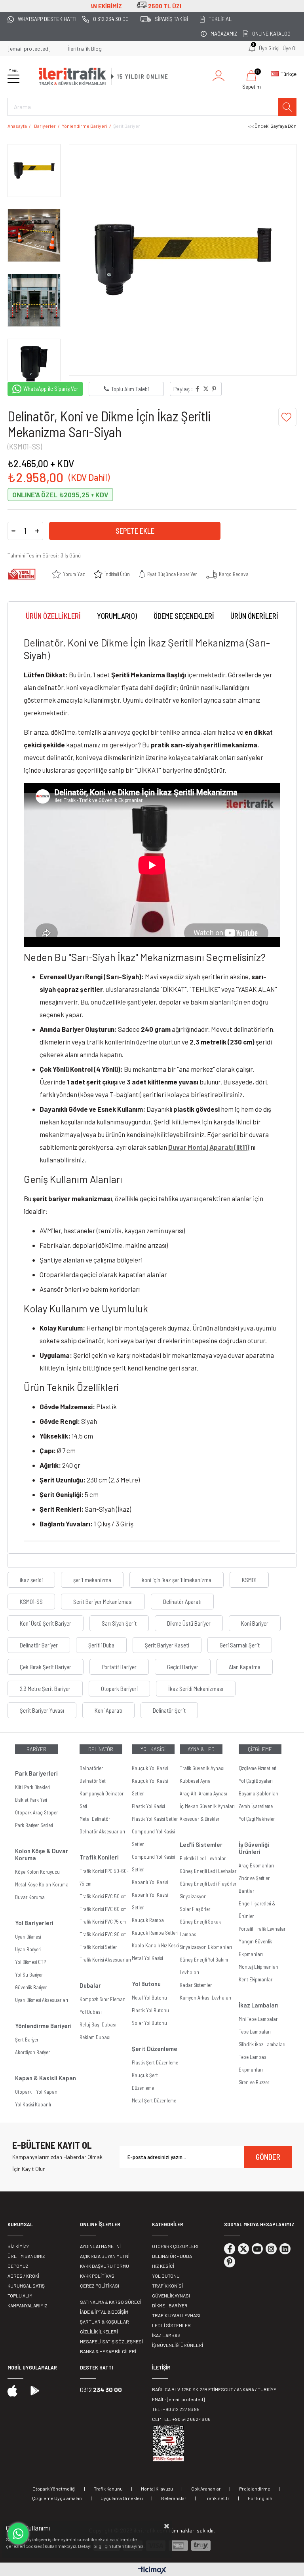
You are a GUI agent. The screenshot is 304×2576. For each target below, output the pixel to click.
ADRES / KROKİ (23, 2276)
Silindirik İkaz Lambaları (262, 2044)
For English (260, 2498)
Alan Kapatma (245, 1667)
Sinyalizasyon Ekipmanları (206, 1947)
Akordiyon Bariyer (32, 2052)
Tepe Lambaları (255, 2032)
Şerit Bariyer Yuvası (42, 1710)
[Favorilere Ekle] (287, 417)
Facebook (230, 2249)
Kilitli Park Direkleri (32, 1787)
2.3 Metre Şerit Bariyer (45, 1689)
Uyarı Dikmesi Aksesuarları (42, 2000)
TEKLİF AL (220, 19)
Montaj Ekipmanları (258, 1967)
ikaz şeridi (31, 1580)
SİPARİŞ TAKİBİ (171, 19)
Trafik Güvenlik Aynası (202, 1768)
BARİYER (36, 1749)
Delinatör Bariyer (39, 1645)
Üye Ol (290, 48)
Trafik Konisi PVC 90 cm (103, 1934)
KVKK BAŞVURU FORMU (104, 2266)
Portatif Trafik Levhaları (263, 1929)
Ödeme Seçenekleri (184, 616)
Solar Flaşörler (195, 1909)
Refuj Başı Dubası (98, 2024)
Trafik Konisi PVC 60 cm (103, 1909)
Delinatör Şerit (169, 1710)
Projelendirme (255, 2489)
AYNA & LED (201, 1749)
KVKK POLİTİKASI (98, 2276)
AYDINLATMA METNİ (100, 2246)
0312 (101, 2389)
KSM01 (249, 1580)
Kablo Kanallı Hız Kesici (155, 1945)
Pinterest (230, 2262)
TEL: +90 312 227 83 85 (176, 2409)
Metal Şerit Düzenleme (154, 2100)
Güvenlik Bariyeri (31, 1987)
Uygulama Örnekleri (122, 2498)
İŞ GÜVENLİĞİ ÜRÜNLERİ (178, 2345)
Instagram (271, 2249)
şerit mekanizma (92, 1580)
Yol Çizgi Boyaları (256, 1781)
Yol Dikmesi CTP (30, 1962)
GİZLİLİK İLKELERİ (99, 2331)
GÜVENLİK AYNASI (171, 2295)
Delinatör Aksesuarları (102, 1831)
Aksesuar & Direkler (199, 1819)
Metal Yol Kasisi (147, 1958)
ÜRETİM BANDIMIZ (26, 2256)
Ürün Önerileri (254, 616)
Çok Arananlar (206, 2489)
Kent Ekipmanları (256, 1979)
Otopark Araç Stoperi (37, 1812)
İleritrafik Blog (85, 48)
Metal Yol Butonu (149, 1998)
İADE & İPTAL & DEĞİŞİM (104, 2312)
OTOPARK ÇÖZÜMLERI (175, 2246)
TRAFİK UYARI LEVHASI (176, 2315)
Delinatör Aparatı (182, 1602)
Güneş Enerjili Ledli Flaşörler (208, 1884)
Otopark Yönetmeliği (54, 2489)
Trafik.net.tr (217, 2498)
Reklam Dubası (95, 2037)
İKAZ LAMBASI (167, 2335)
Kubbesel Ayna (195, 1781)
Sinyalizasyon (193, 1896)
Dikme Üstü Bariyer (189, 1623)
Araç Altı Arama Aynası (203, 1793)
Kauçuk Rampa (148, 1920)
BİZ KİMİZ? (18, 2246)
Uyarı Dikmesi (28, 1937)
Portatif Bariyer (119, 1667)
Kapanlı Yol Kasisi (150, 1882)
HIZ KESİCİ (163, 2266)
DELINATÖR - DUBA (172, 2256)
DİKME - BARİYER (170, 2305)
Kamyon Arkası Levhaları (205, 1998)
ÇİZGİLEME (260, 1749)
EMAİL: (178, 2399)
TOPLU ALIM (20, 2295)
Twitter (243, 2249)
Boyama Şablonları (258, 1793)
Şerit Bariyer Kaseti (167, 1645)
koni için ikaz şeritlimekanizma (177, 1580)
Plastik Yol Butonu (150, 2010)
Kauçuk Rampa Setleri (155, 1933)
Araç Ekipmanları (256, 1865)
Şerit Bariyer (27, 2040)
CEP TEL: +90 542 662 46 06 (181, 2419)
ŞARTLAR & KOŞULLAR (104, 2322)
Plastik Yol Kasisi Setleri (155, 1819)
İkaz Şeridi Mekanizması (196, 1689)
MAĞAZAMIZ (224, 34)
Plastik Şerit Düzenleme (155, 2062)
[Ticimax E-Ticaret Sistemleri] (152, 2570)
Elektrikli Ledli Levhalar (203, 1858)
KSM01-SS (31, 1602)
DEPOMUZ (18, 2266)
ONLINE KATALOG (271, 34)
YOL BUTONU (166, 2276)
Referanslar (174, 2498)
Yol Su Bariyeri (29, 1975)
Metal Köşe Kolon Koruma (42, 1884)
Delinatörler (91, 1768)
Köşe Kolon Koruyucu (37, 1872)
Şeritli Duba (101, 1645)
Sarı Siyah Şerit (119, 1623)
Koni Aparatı (108, 1710)
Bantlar (246, 1891)
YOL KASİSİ (153, 1749)
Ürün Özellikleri (53, 616)
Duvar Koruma (30, 1897)
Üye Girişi (269, 48)
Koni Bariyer (255, 1623)
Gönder (268, 2157)
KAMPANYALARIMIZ (28, 2305)
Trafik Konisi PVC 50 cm (103, 1896)
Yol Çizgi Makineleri (257, 1819)
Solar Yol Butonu (149, 2023)
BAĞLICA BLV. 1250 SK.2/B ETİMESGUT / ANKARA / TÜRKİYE (214, 2389)
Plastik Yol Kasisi (148, 1806)
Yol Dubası (91, 2012)
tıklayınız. (135, 2546)
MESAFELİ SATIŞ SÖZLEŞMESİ (111, 2341)
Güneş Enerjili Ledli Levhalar (208, 1871)
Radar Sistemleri (196, 1985)
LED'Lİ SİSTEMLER (171, 2325)
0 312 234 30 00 (111, 19)
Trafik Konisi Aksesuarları (105, 1960)
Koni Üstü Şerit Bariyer (46, 1623)
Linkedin (285, 2249)
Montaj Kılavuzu (157, 2489)
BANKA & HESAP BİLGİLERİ (108, 2351)
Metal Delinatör (95, 1819)
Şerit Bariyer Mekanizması (103, 1602)
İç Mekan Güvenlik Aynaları (207, 1806)
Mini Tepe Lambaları (259, 2019)
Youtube (257, 2249)
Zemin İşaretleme (256, 1806)
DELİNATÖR (101, 1749)
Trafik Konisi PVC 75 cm (103, 1922)
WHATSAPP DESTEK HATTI (47, 19)
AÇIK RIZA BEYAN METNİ (105, 2256)
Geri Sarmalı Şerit (240, 1645)
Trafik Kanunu (108, 2489)
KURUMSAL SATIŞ (26, 2286)
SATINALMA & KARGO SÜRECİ (111, 2302)
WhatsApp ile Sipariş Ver (51, 389)
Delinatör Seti (93, 1781)
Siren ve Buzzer (254, 2082)
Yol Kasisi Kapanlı (33, 2104)
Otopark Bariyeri (119, 1689)
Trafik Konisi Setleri (98, 1947)
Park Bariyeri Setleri (34, 1825)
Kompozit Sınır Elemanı (103, 1999)
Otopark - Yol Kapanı (37, 2092)
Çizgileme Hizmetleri (257, 1768)
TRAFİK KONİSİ (167, 2286)
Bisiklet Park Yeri (31, 1800)
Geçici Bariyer (183, 1667)
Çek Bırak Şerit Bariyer (46, 1667)
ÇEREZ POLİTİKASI (100, 2286)
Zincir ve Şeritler (254, 1878)
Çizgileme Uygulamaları (57, 2498)
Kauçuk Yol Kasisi (150, 1768)
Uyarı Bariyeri (28, 1949)
